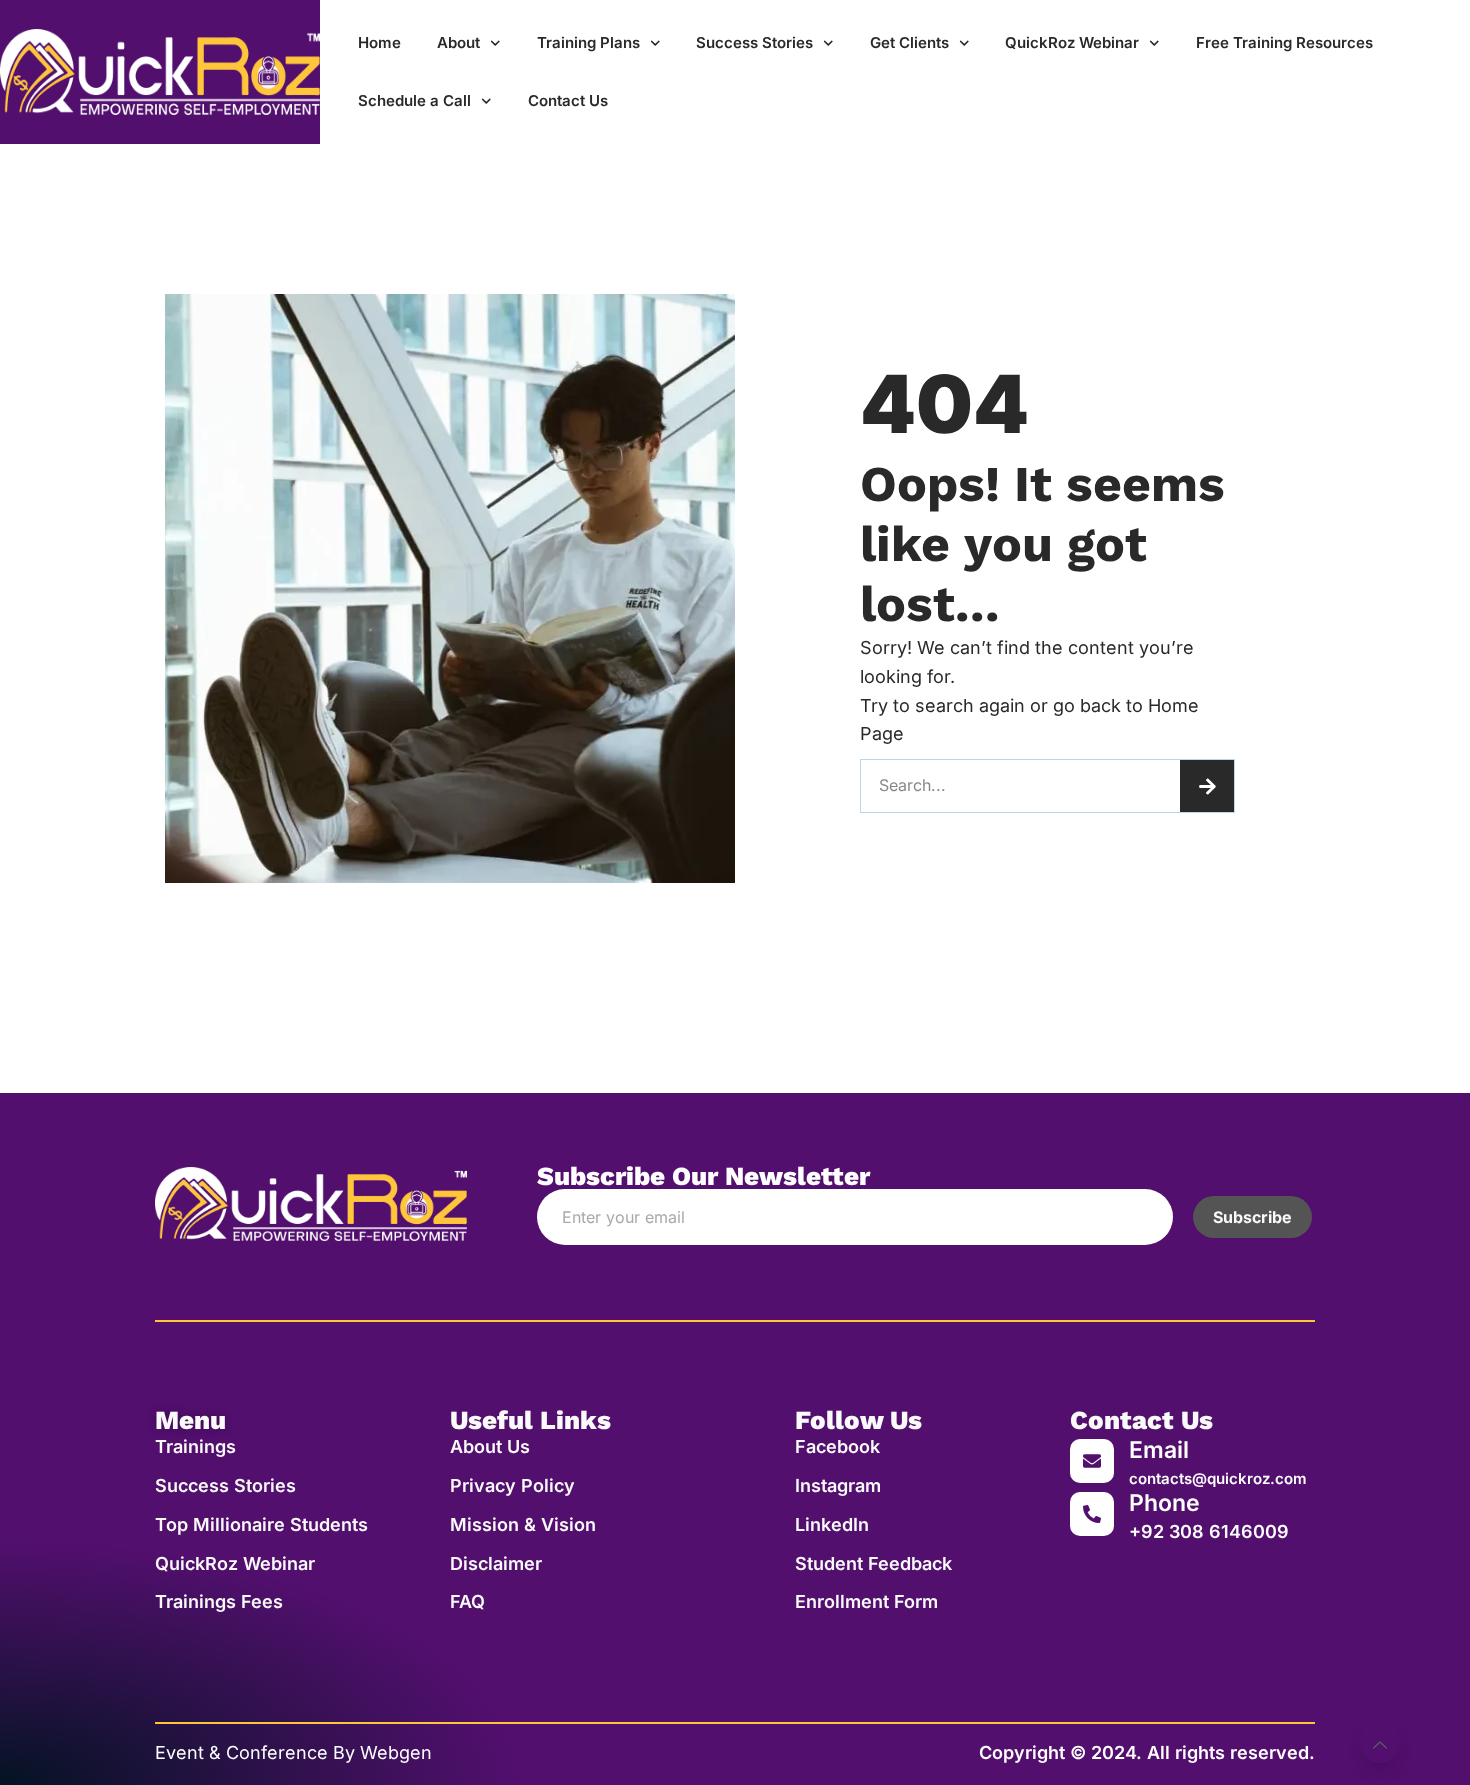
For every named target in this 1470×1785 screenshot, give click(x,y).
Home (379, 42)
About (458, 42)
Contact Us (568, 100)
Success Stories (754, 42)
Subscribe (1252, 1217)
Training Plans (588, 42)
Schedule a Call (414, 100)
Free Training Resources (1284, 42)
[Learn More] (1380, 1743)
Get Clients (909, 42)
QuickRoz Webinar (1072, 42)
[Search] (1207, 786)
